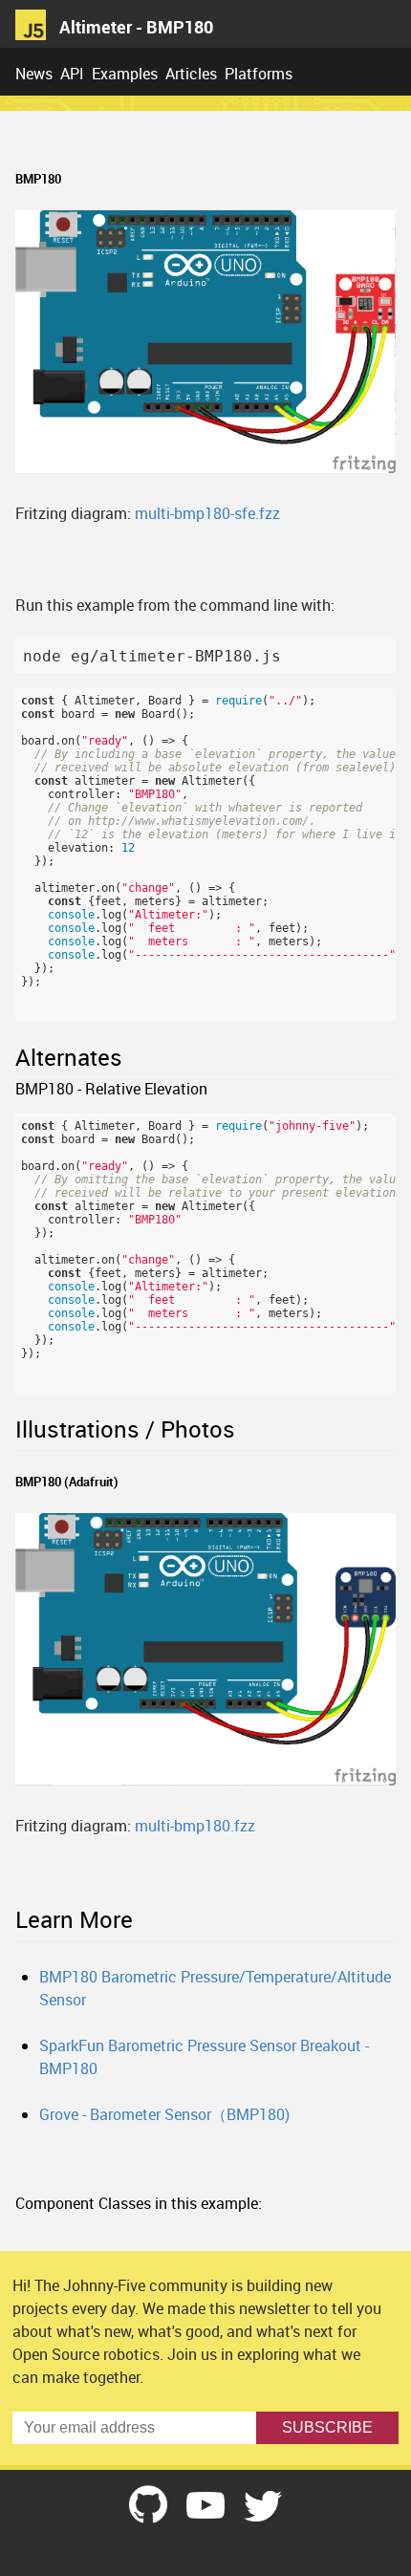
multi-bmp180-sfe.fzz (207, 513)
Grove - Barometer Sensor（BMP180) (164, 2114)
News (34, 74)
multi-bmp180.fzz (195, 1826)
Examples (125, 74)
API (72, 74)
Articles (191, 74)
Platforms (259, 74)
